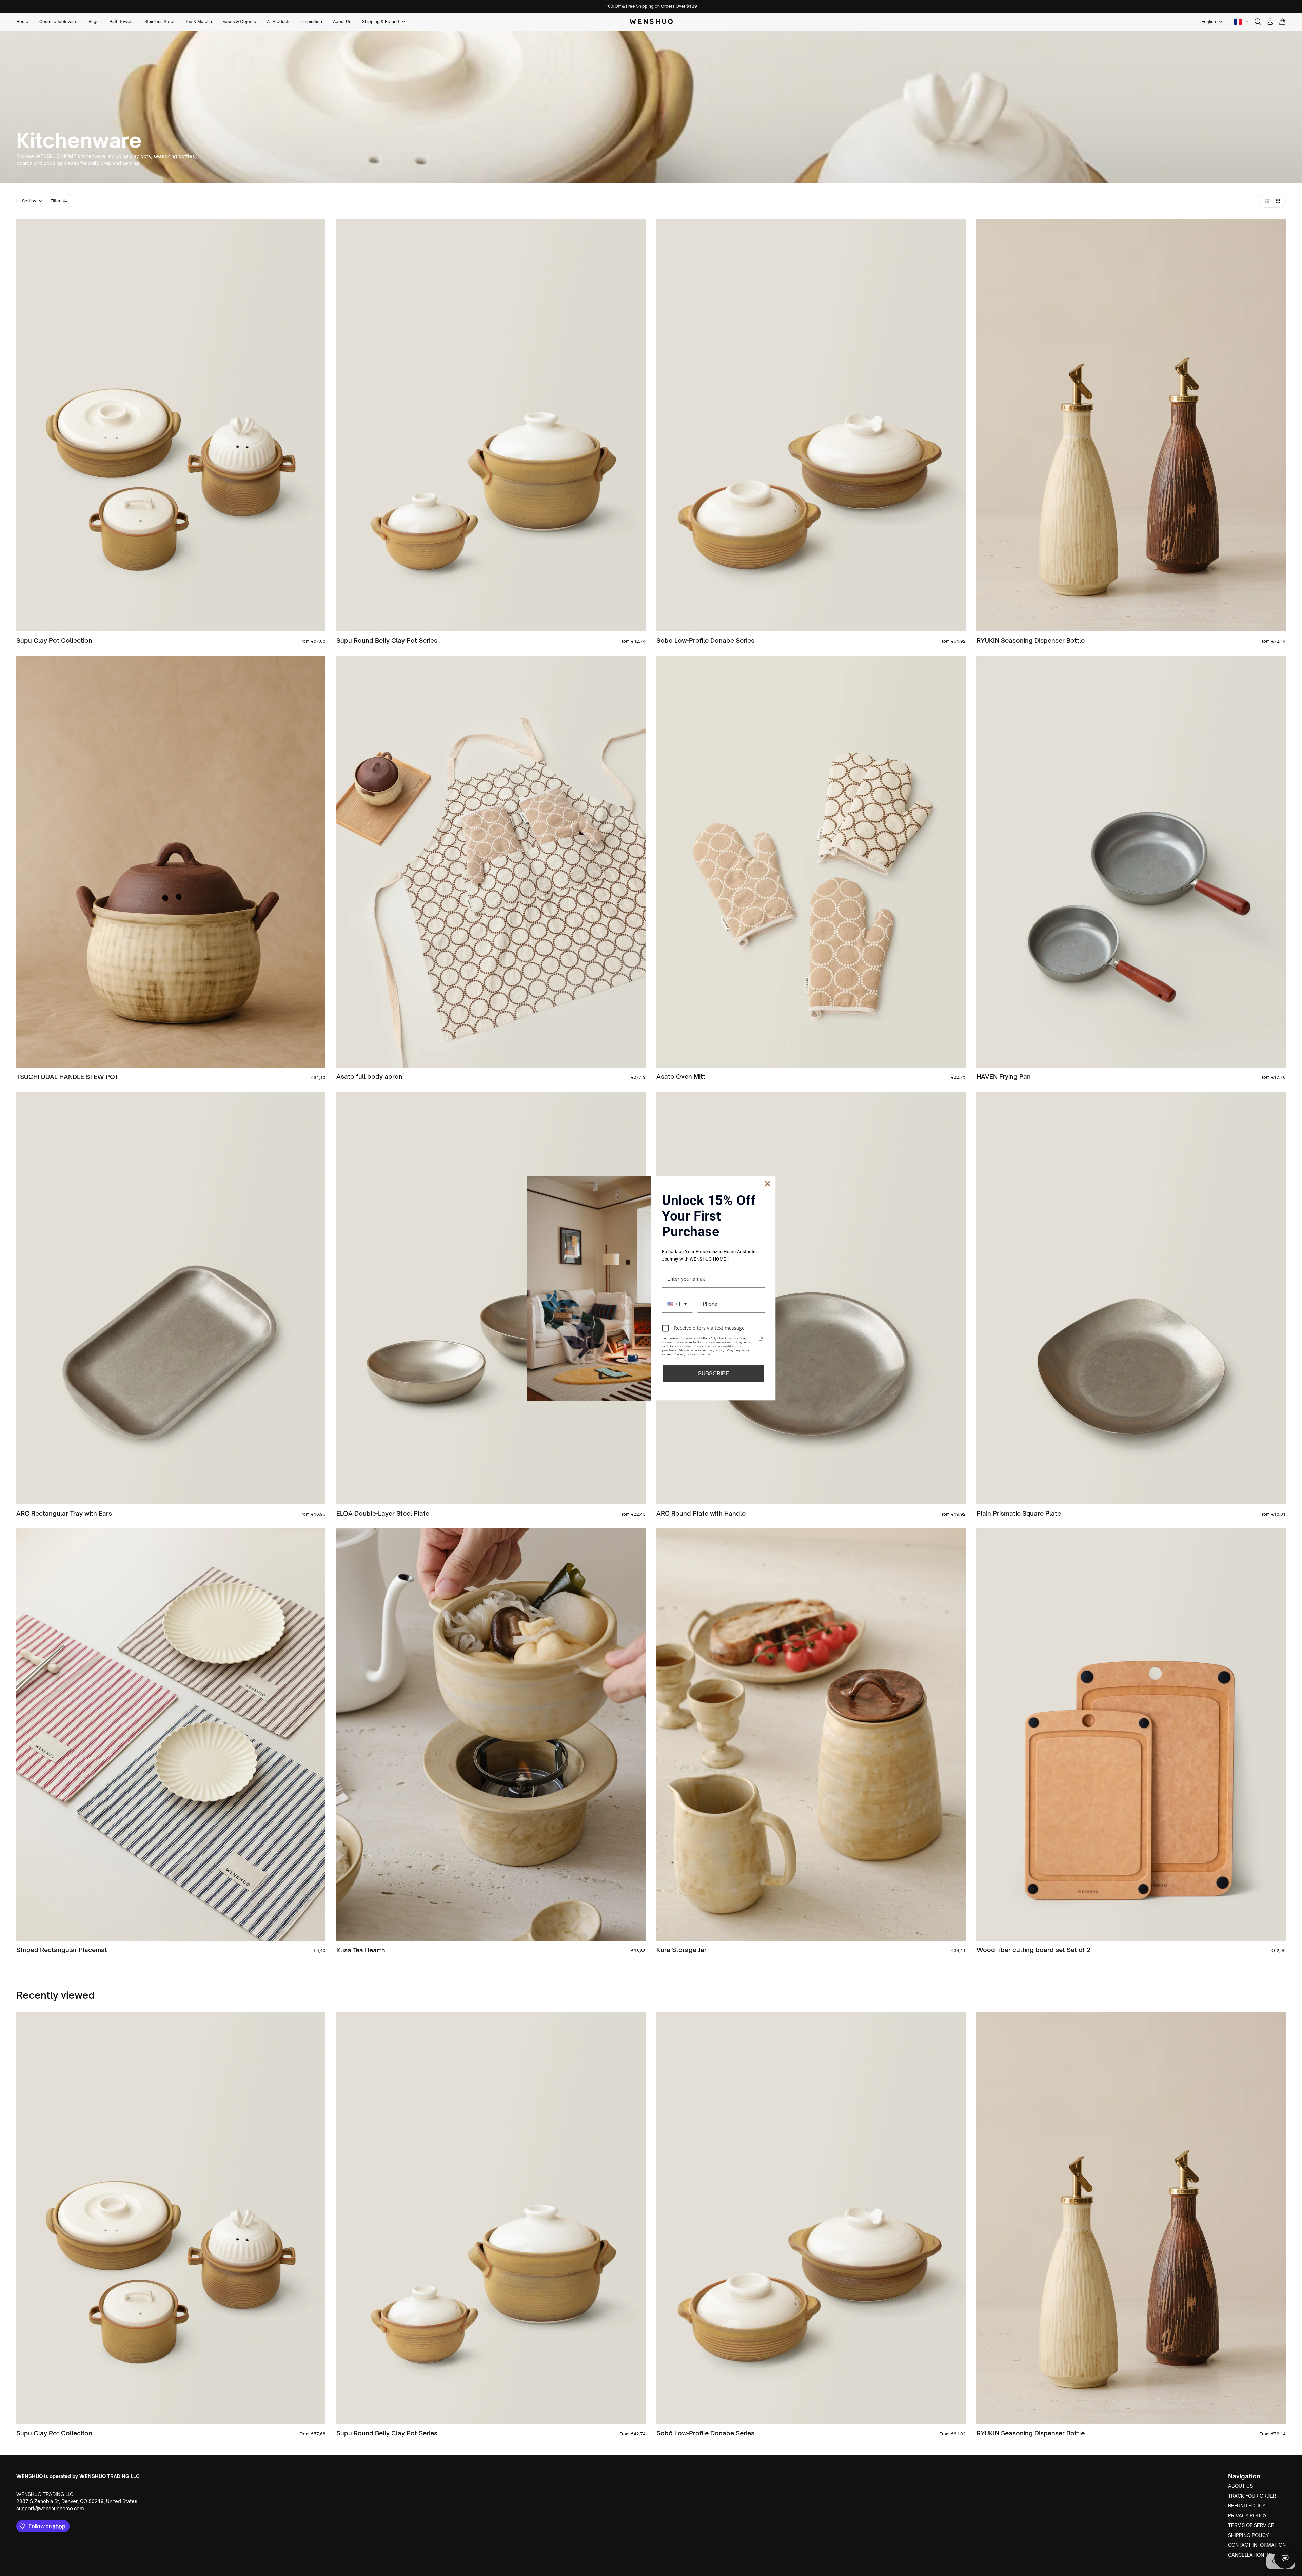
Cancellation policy (1255, 2555)
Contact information (1257, 2545)
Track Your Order (1252, 2496)
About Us (1240, 2486)
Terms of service (1251, 2525)
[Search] (1258, 22)
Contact (1285, 2558)
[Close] (768, 1184)
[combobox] (677, 1304)
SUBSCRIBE (713, 1373)
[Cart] (1282, 22)
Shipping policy (1248, 2535)
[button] (1265, 201)
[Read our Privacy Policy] (761, 1339)
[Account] (1270, 22)
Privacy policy (1247, 2515)
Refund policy (1247, 2506)
